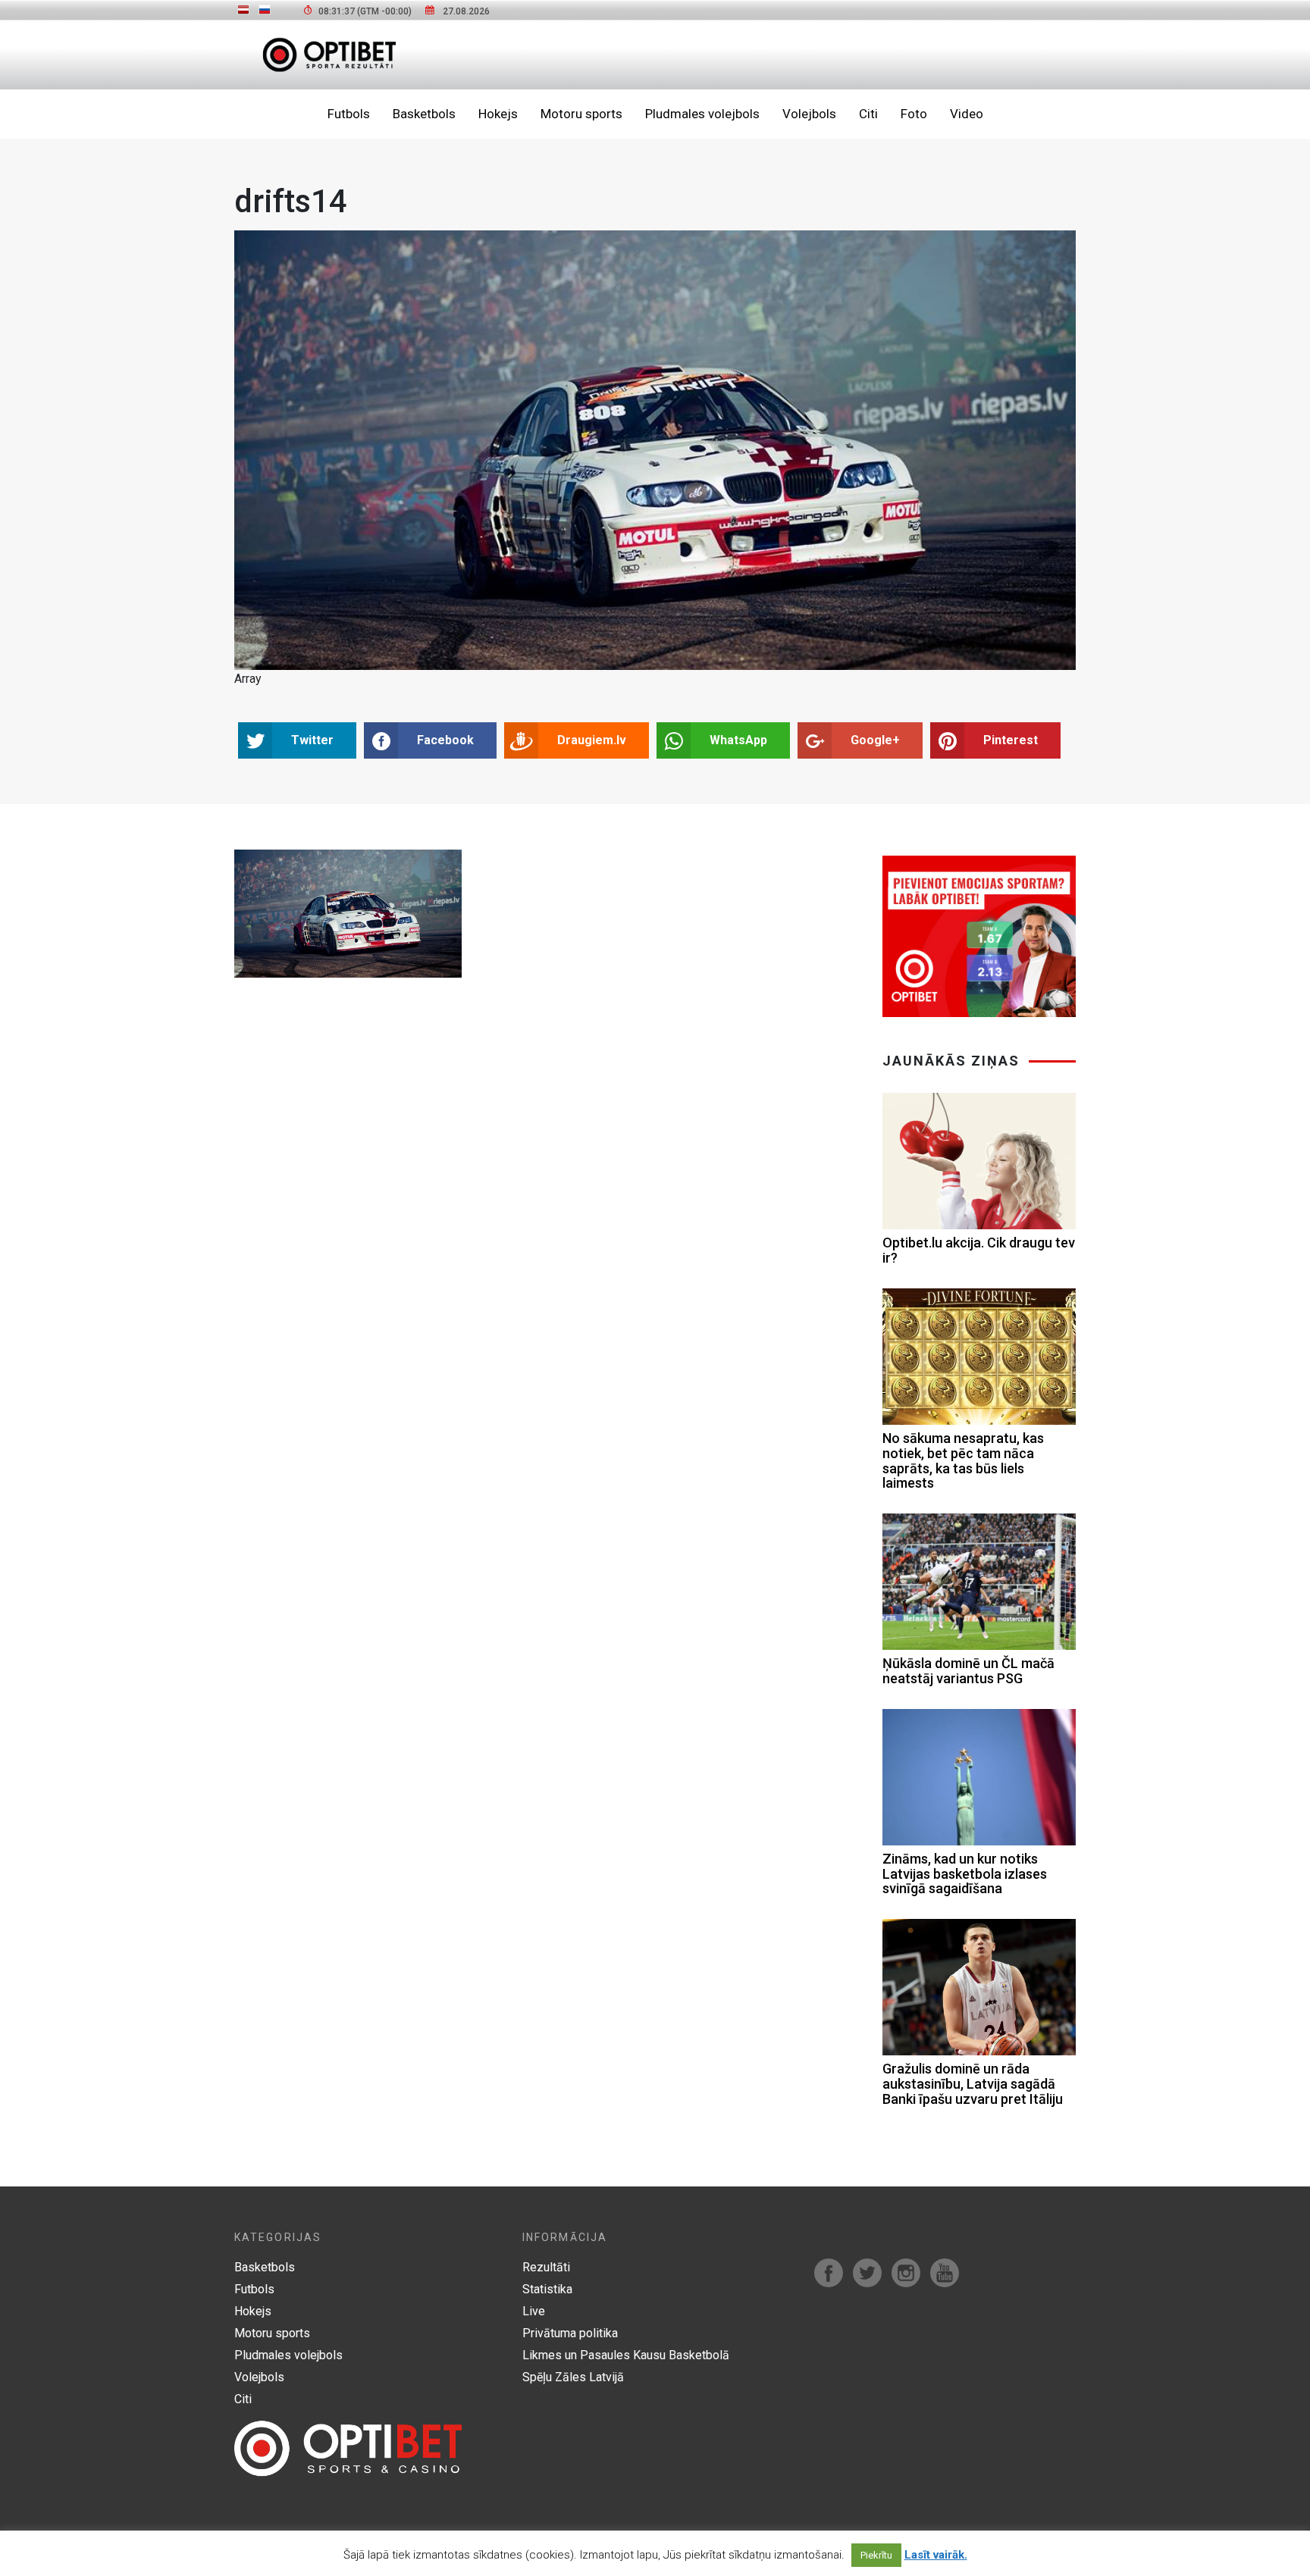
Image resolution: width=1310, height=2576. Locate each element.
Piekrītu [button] (876, 2555)
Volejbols (809, 114)
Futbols (349, 114)
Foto (914, 114)
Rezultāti (546, 2267)
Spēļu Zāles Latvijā (573, 2377)
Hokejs (498, 114)
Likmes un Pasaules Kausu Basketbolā (626, 2355)
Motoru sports (581, 114)
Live (534, 2311)
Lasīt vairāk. (936, 2555)
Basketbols (424, 114)
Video (967, 114)
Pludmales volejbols (702, 114)
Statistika (547, 2289)
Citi (868, 114)
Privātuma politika (570, 2333)
